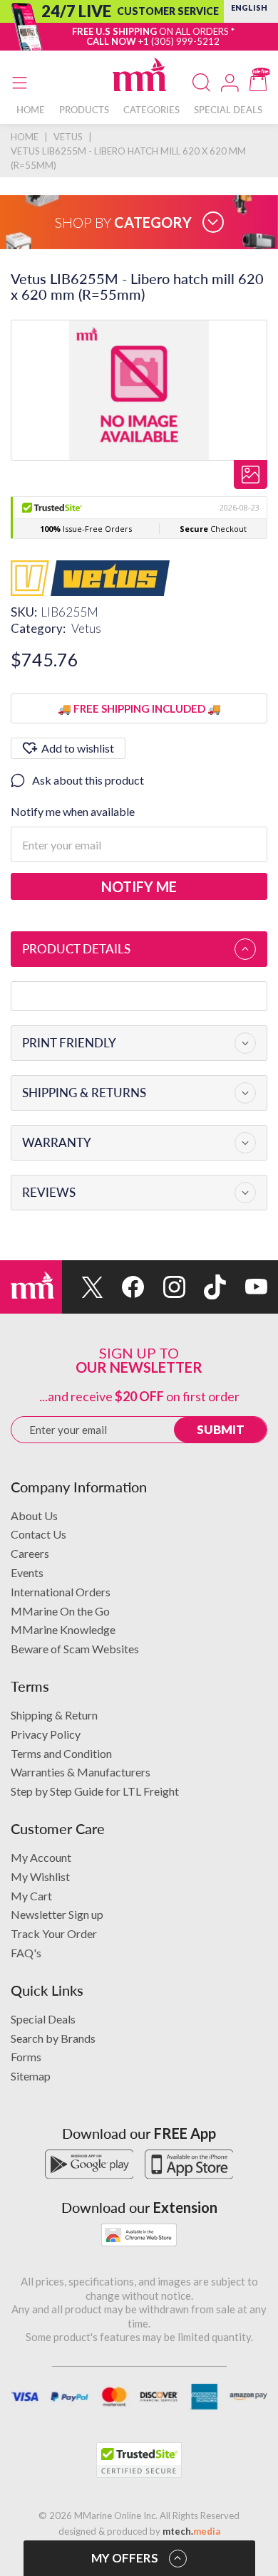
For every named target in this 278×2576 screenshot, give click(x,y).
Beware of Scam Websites (75, 1649)
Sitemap (31, 2076)
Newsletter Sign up (57, 1914)
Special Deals (43, 2019)
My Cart (31, 1896)
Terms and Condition (61, 1753)
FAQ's (26, 1953)
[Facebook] (124, 1287)
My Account (41, 1857)
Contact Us (38, 1534)
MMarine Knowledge (63, 1629)
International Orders (61, 1592)
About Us (34, 1515)
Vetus (86, 628)
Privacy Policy (46, 1734)
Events (27, 1572)
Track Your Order (54, 1933)
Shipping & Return (54, 1715)
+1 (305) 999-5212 (179, 41)
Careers (30, 1553)
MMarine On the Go (60, 1611)
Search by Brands (53, 2038)
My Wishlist (40, 1876)
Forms (26, 2057)
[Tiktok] (206, 1287)
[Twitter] (83, 1287)
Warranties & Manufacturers (81, 1772)
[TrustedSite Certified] (139, 2460)
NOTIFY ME (139, 886)
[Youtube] (247, 1287)
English (249, 7)
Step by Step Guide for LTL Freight (95, 1791)
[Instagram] (165, 1287)
